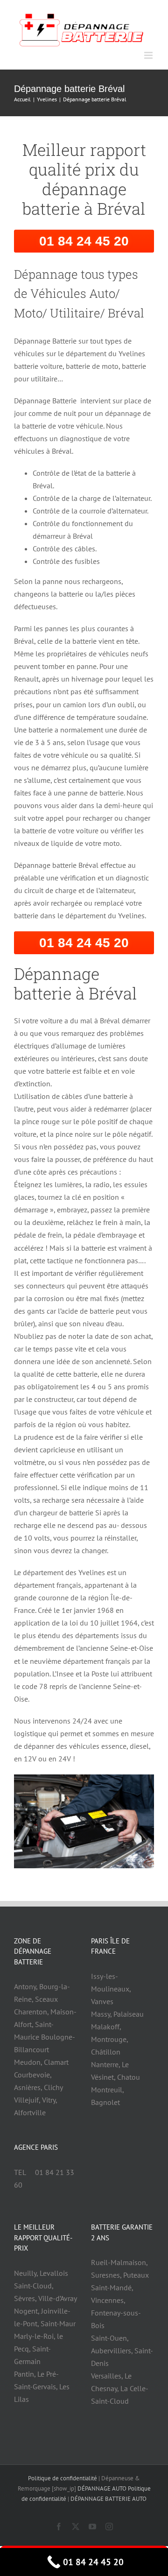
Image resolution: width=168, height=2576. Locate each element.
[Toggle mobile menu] (149, 54)
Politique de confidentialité (63, 2477)
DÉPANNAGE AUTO (102, 2488)
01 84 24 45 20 (84, 240)
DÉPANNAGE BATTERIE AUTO (108, 2498)
